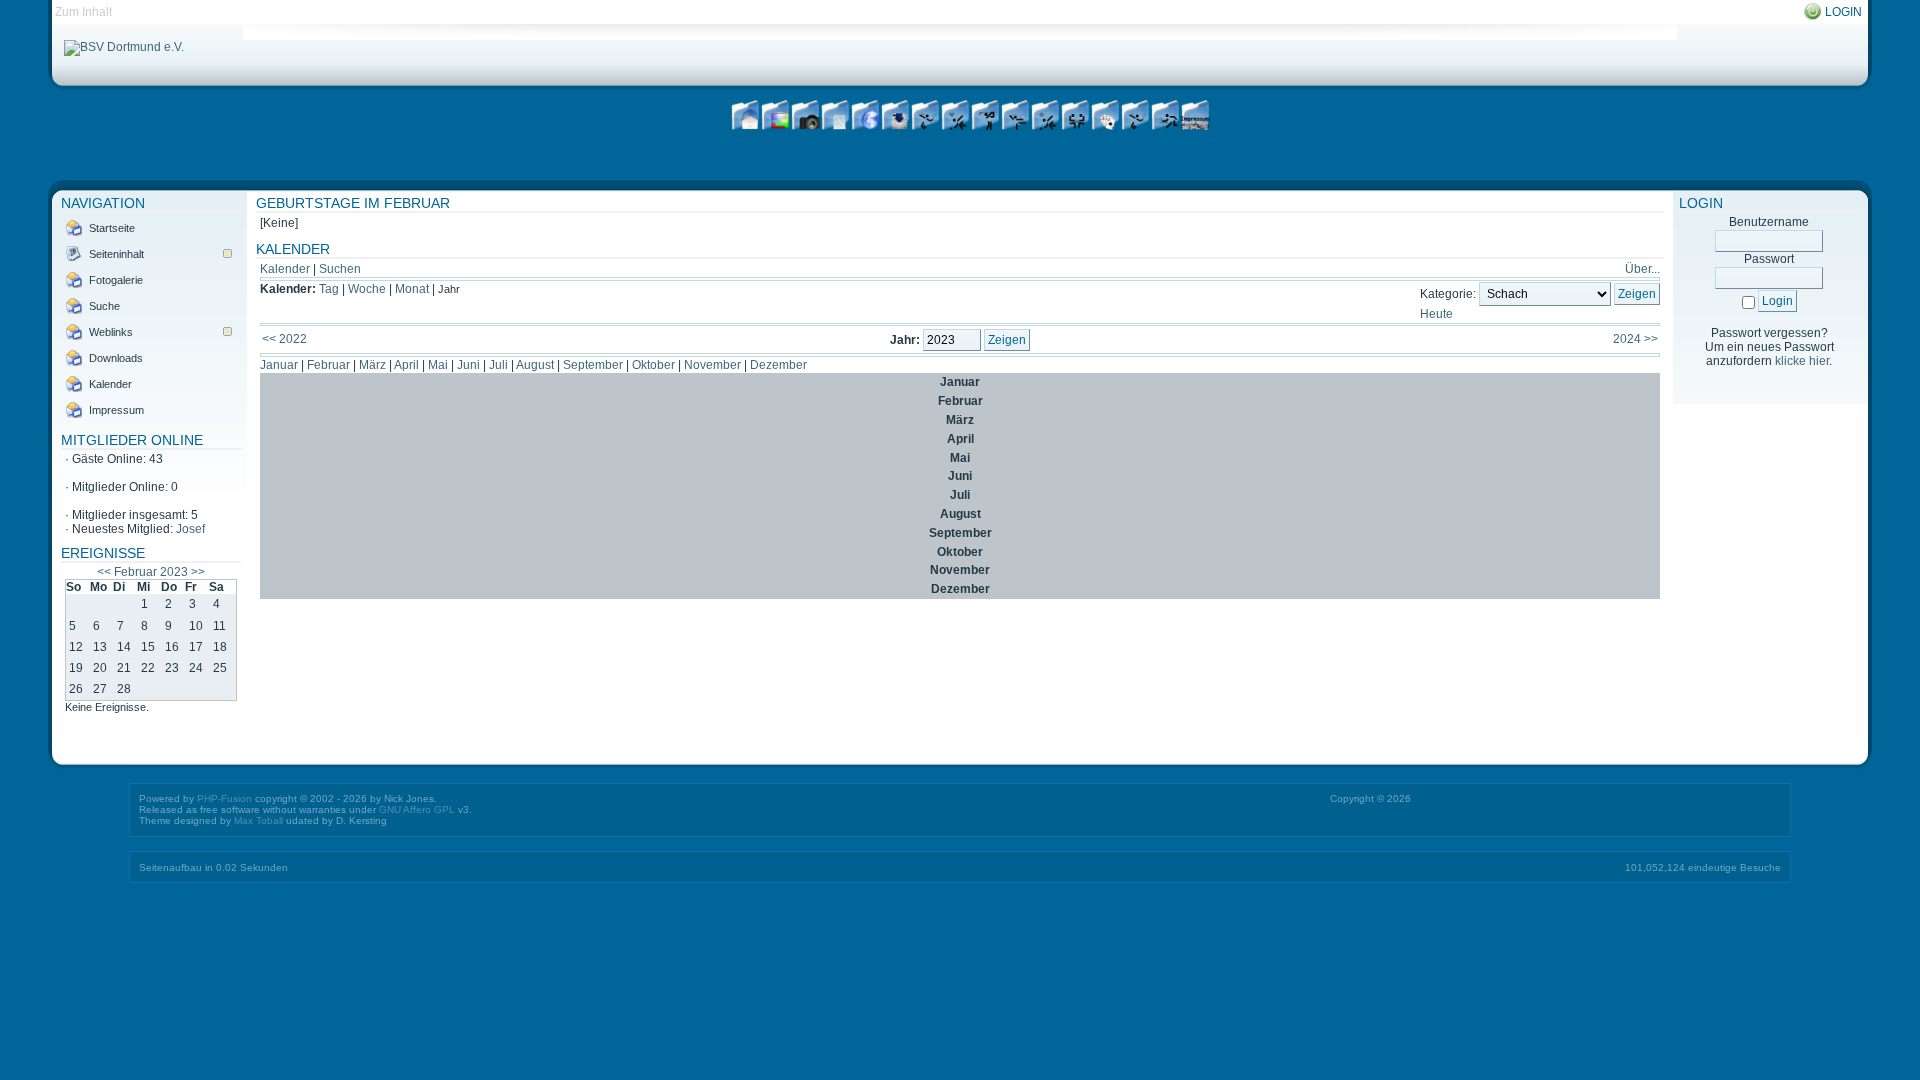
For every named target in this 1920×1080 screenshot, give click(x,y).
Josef (190, 529)
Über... (1642, 269)
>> (198, 572)
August (535, 365)
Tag (329, 289)
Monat (412, 289)
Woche (367, 289)
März (372, 365)
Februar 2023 (151, 572)
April (406, 365)
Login (1843, 12)
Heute (1436, 314)
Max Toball (258, 820)
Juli (498, 365)
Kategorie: (1448, 294)
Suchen (340, 269)
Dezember (778, 365)
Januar (279, 365)
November (712, 365)
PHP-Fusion (224, 798)
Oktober (653, 365)
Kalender (285, 269)
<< (104, 572)
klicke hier (1802, 361)
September (593, 365)
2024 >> (1635, 339)
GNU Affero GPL (417, 809)
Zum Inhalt (83, 12)
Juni (468, 365)
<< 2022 (284, 339)
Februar (328, 365)
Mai (438, 365)
